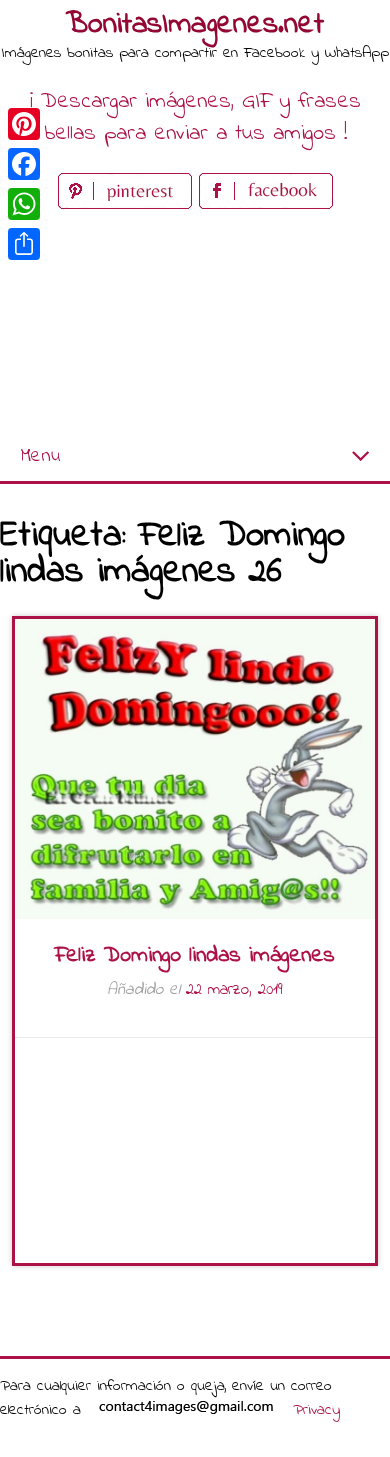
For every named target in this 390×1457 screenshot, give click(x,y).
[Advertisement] (195, 323)
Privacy (316, 1410)
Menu (40, 456)
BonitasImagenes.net (195, 25)
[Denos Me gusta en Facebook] (266, 204)
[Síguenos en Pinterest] (128, 204)
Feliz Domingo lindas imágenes (195, 956)
